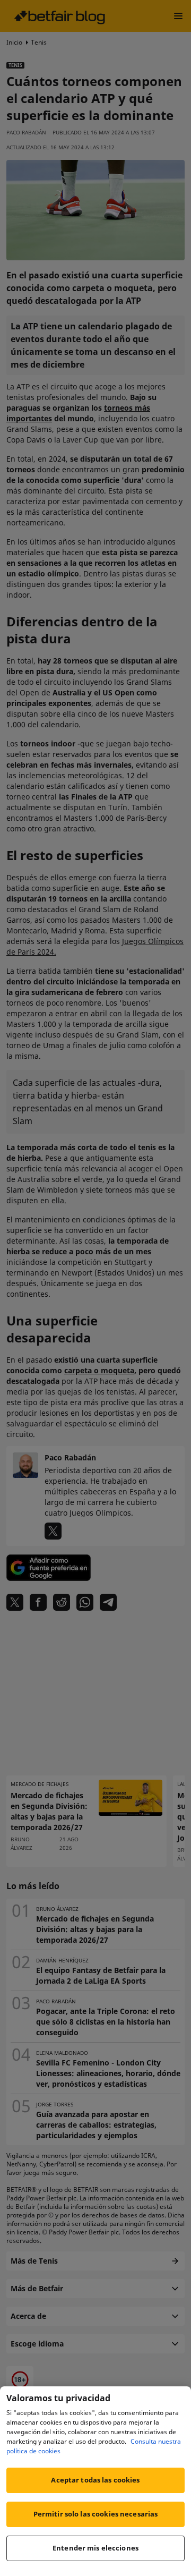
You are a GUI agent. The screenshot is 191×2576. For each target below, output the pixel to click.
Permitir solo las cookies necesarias (96, 2514)
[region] (95, 2481)
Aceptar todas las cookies (95, 2480)
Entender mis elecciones (95, 2548)
